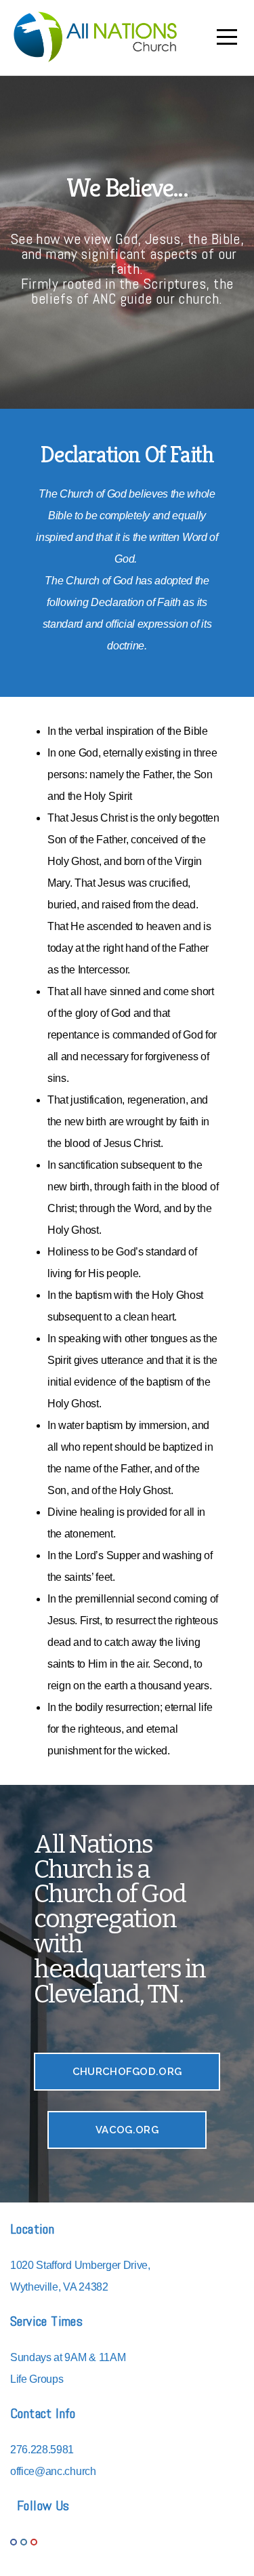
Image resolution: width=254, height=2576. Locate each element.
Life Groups (37, 2379)
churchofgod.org (127, 2072)
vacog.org (127, 2130)
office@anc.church (53, 2471)
